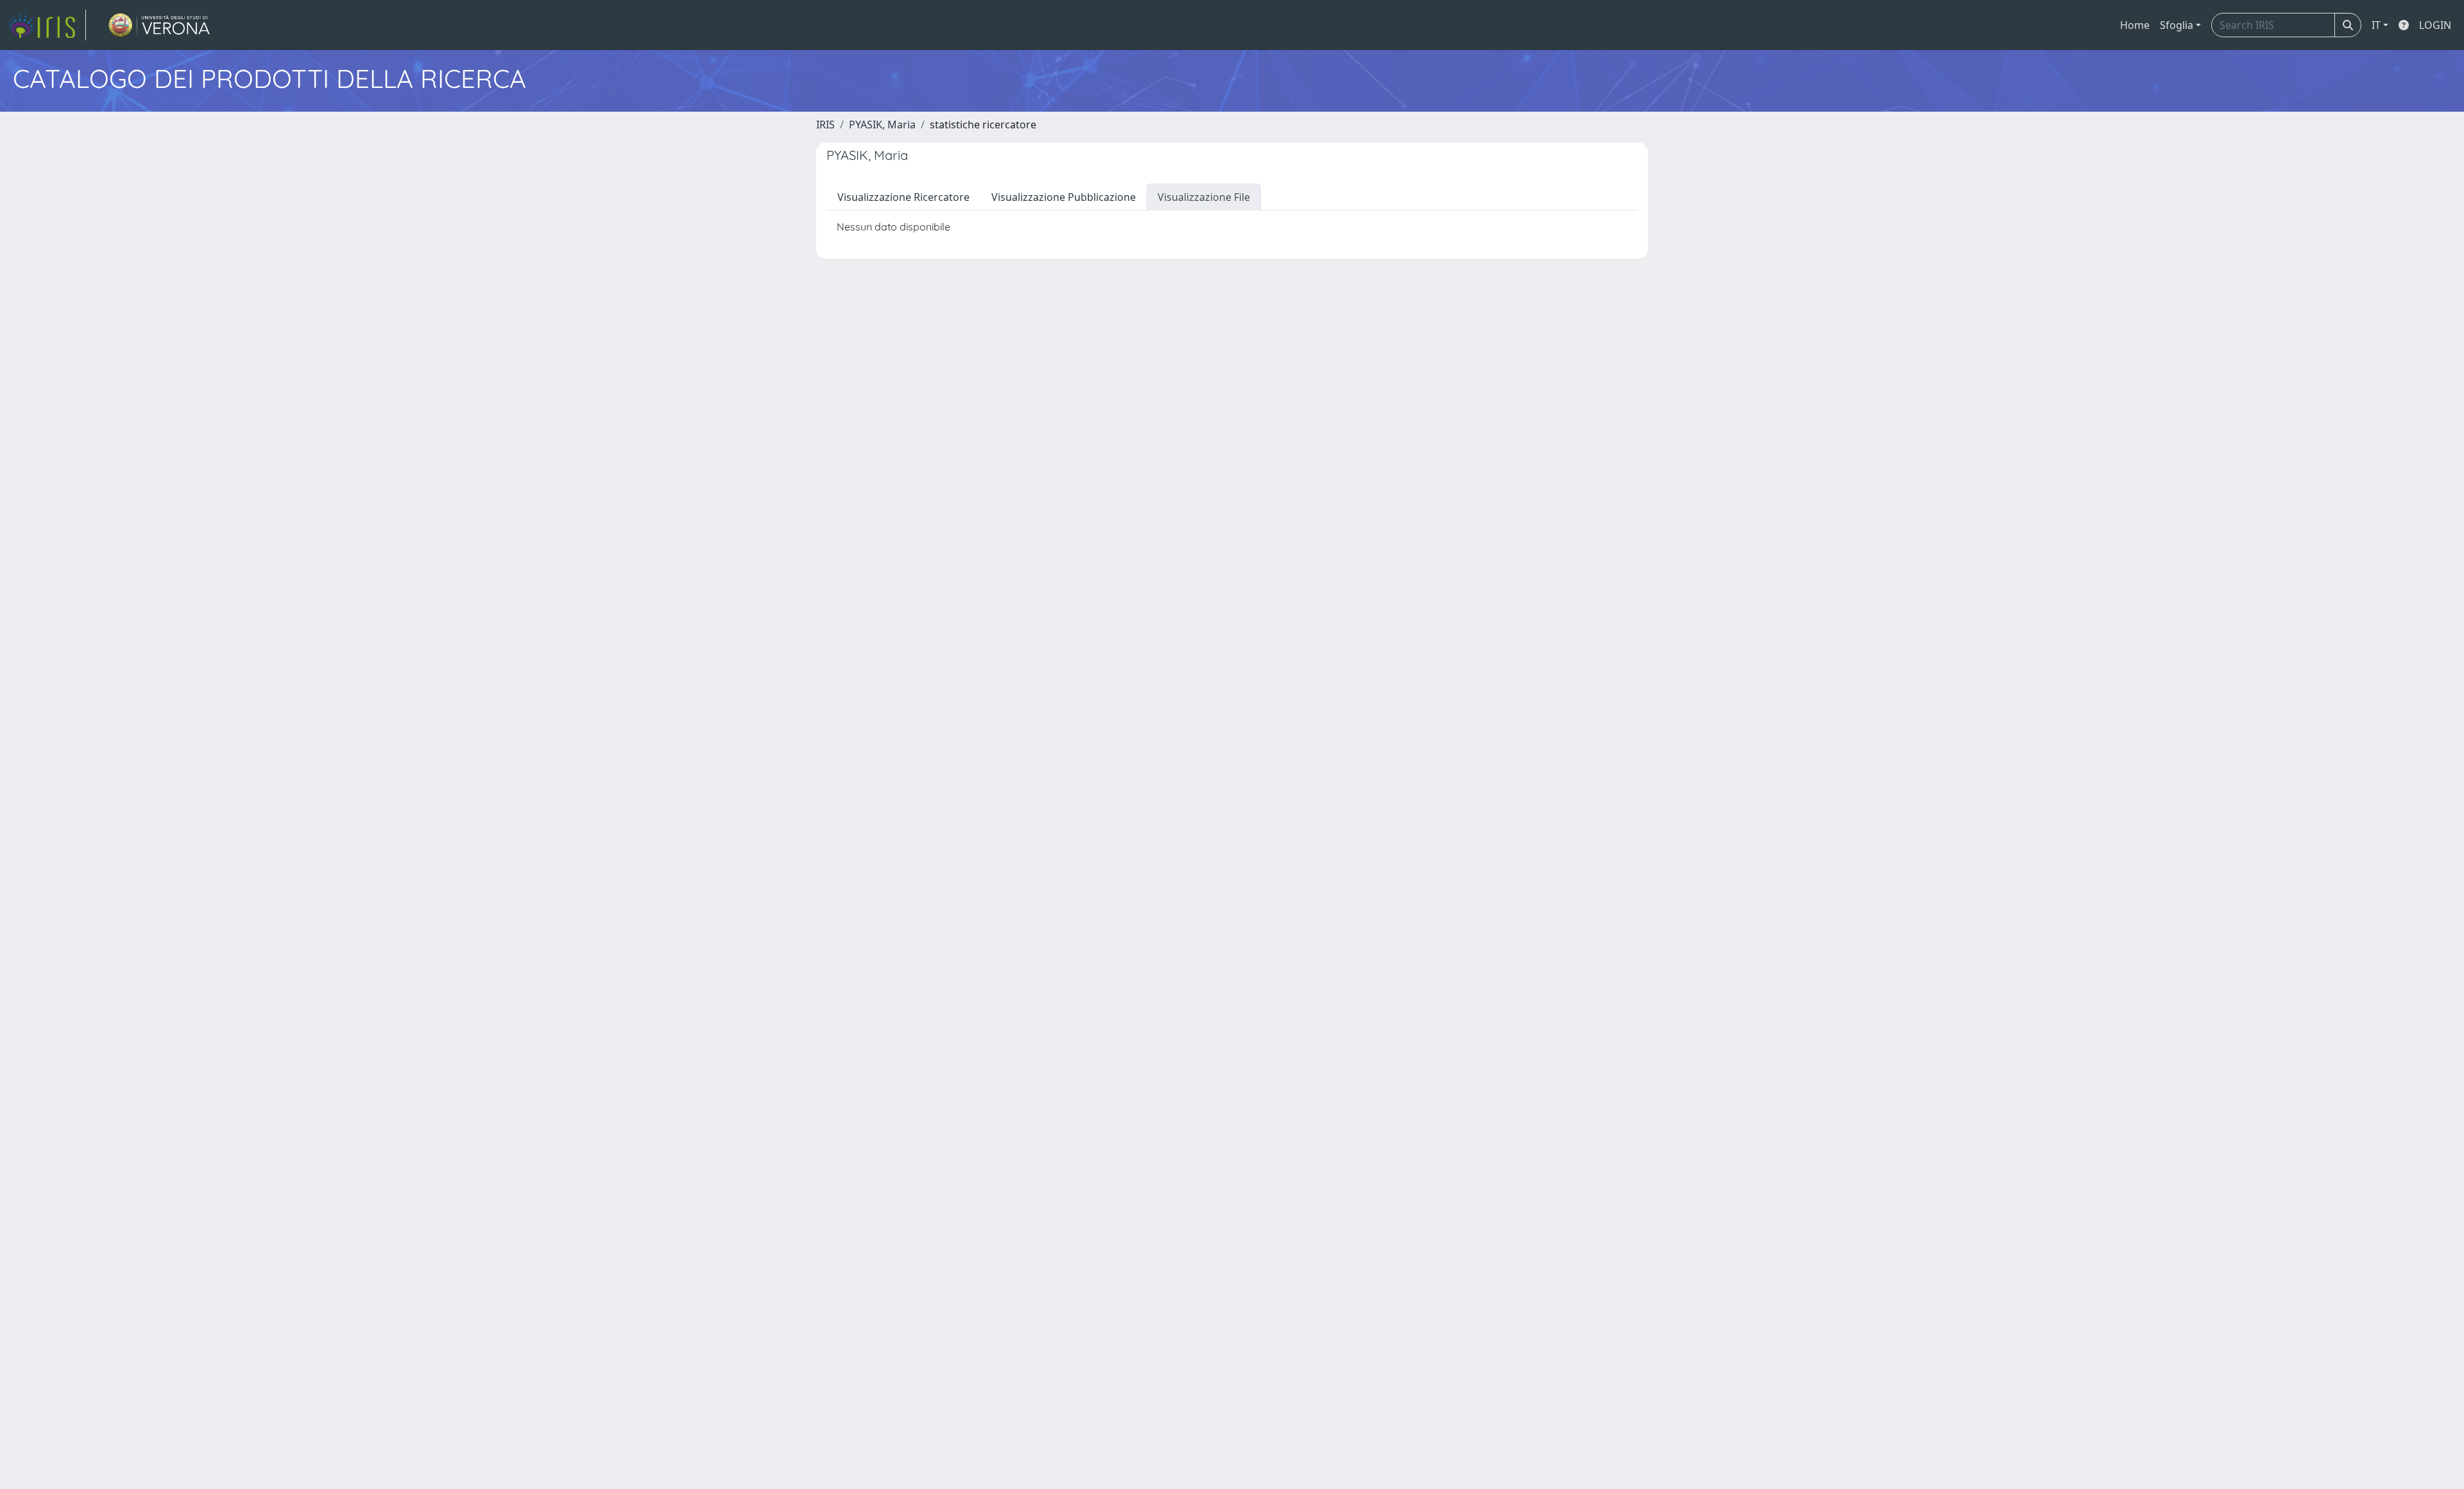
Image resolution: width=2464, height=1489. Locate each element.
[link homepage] (47, 25)
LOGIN (2435, 25)
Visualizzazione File (1204, 197)
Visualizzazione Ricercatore (903, 197)
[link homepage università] (159, 25)
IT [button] (2376, 25)
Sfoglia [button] (2177, 25)
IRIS (826, 125)
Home (2135, 25)
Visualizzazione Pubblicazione (1064, 197)
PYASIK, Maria (882, 125)
